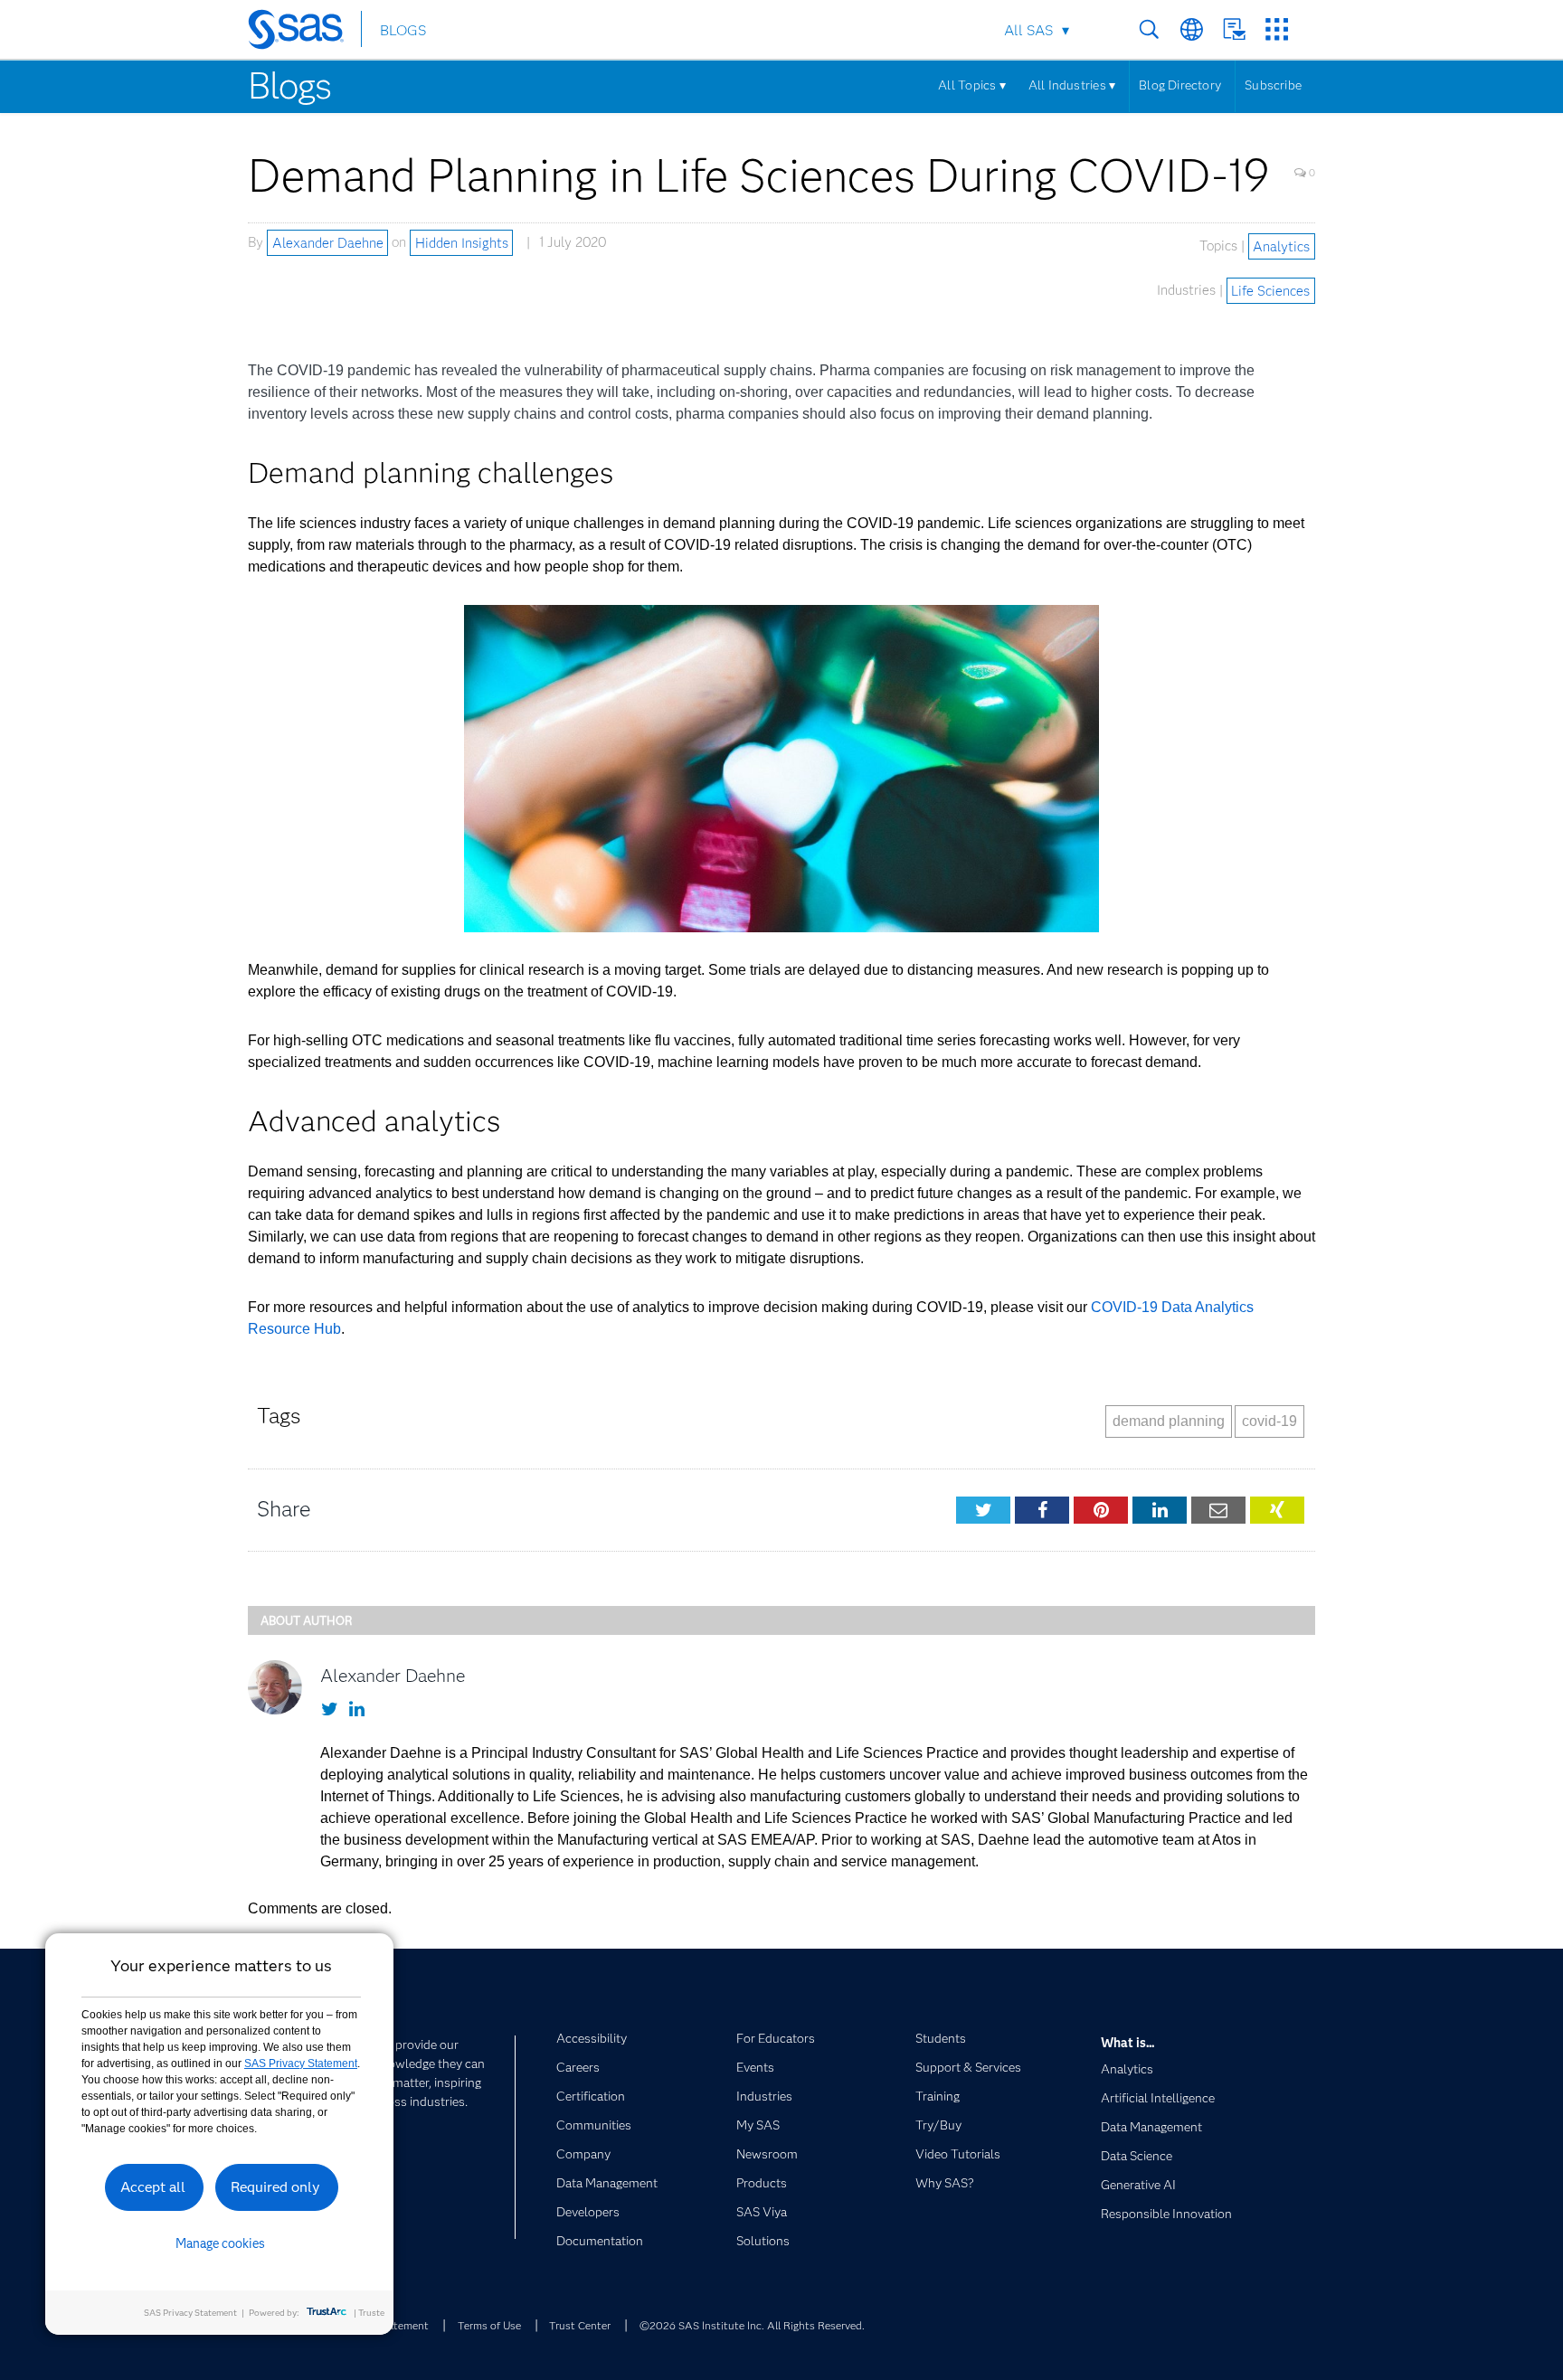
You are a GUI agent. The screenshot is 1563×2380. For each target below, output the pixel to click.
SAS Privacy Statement (301, 2064)
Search (1149, 29)
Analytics (1281, 246)
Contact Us (1234, 29)
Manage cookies (220, 2243)
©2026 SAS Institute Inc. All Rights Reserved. (752, 2325)
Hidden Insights (462, 242)
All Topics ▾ (972, 85)
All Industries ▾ (1072, 85)
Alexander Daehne (328, 242)
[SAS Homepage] (304, 33)
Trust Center (580, 2325)
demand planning (1169, 1421)
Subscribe (1273, 85)
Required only (275, 2187)
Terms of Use (489, 2325)
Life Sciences (1270, 290)
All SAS (1028, 30)
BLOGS (403, 30)
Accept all (153, 2187)
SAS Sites (1277, 29)
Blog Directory (1180, 85)
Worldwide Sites (1192, 29)
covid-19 (1269, 1421)
